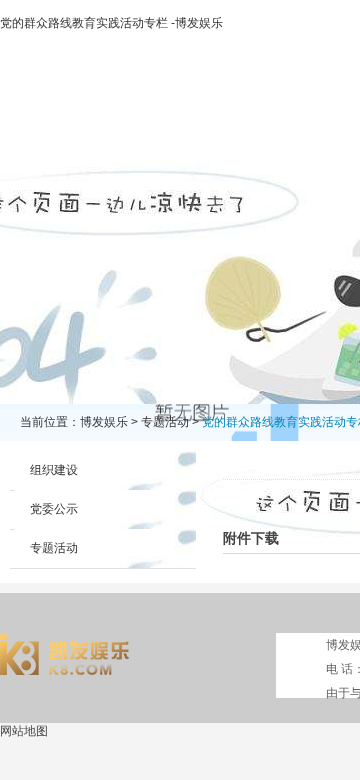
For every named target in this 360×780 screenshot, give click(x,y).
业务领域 (307, 126)
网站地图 (24, 731)
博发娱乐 (49, 126)
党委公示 (54, 509)
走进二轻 (135, 126)
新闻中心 (221, 126)
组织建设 (54, 470)
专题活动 (165, 422)
